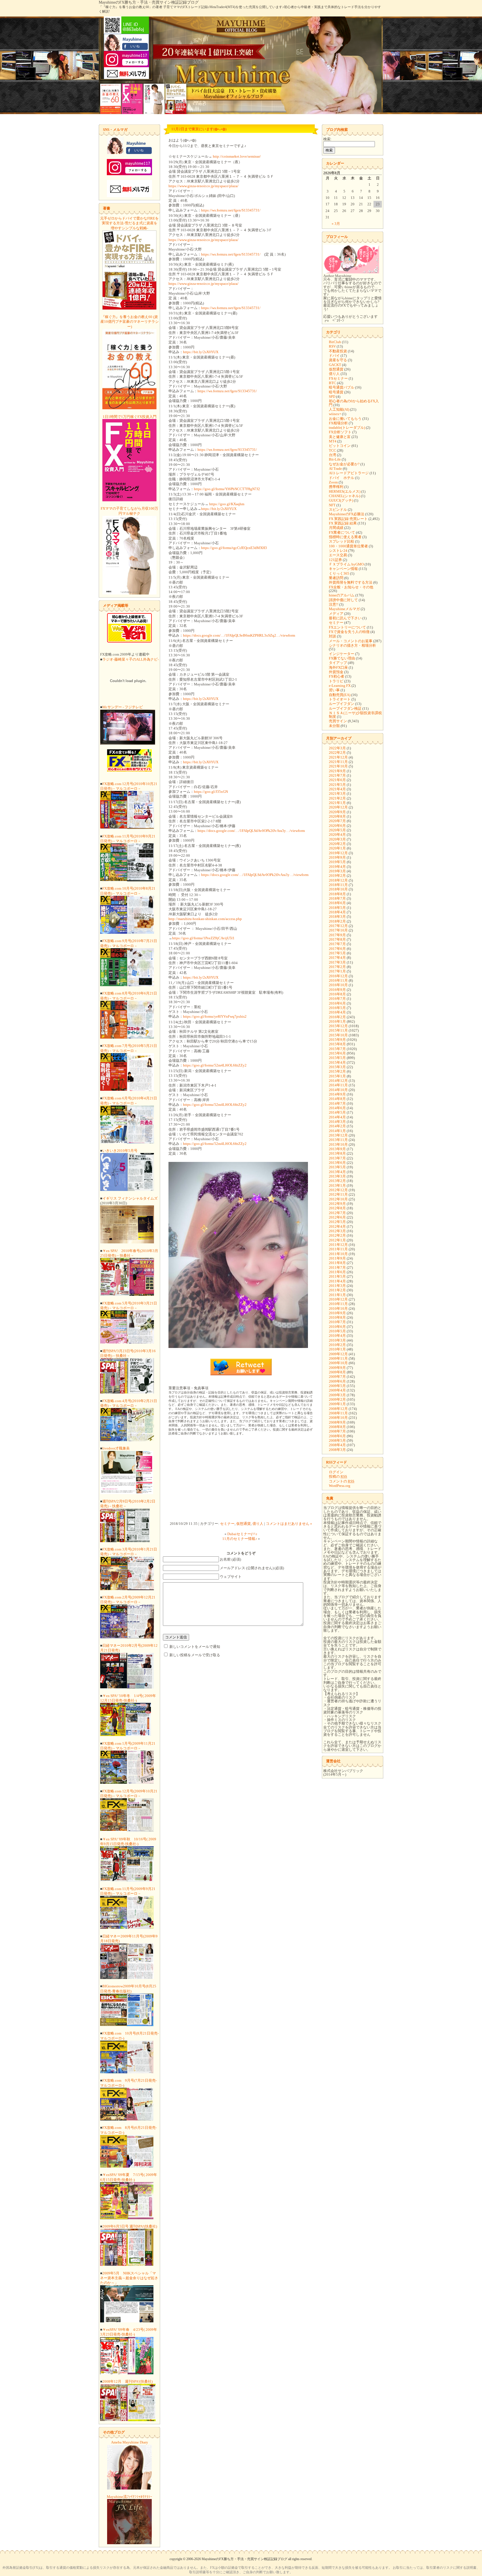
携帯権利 (336, 487)
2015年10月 (338, 1035)
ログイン (336, 1472)
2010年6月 (337, 1327)
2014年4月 (337, 1117)
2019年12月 (338, 853)
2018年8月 (337, 894)
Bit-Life (335, 459)
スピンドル (338, 510)
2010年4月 (337, 1336)
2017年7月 (337, 944)
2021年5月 (337, 785)
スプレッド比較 (342, 541)
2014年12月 (338, 1081)
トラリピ (336, 681)
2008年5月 (337, 1440)
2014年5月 (337, 1112)
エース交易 (338, 555)
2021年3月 (337, 794)
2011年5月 (337, 1276)
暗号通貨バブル (342, 387)
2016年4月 (337, 1012)
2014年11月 (338, 1085)
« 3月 (336, 224)
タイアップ (338, 663)
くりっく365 (339, 573)
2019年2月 (337, 876)
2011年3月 (337, 1286)
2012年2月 (337, 1235)
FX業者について (342, 532)
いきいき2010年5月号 (120, 1151)
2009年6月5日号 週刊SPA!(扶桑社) (130, 2226)
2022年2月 (337, 753)
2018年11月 (338, 885)
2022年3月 (337, 748)
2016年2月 (337, 1017)
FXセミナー (338, 378)
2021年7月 (337, 775)
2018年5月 (337, 908)
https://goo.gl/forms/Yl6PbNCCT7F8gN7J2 (227, 489)
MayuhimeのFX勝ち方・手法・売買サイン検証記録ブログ (149, 2)
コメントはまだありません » (289, 1524)
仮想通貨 (244, 1524)
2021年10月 (338, 766)
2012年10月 (338, 1199)
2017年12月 (338, 926)
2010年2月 (337, 1345)
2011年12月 (338, 1245)
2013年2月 (337, 1181)
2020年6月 (337, 826)
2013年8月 (337, 1153)
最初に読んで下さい (345, 618)
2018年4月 (337, 912)
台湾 (332, 455)
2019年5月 (337, 862)
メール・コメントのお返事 (351, 641)
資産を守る (338, 360)
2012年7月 (337, 1213)
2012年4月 (337, 1226)
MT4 (333, 441)
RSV (332, 346)
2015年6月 (337, 1053)
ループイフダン (342, 704)
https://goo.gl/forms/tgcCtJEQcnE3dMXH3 (234, 548)
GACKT (335, 365)
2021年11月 (338, 762)
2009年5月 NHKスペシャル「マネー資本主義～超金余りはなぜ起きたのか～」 (129, 2278)
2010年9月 (337, 1313)
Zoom (333, 482)
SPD (332, 397)
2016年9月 (337, 990)
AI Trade (335, 469)
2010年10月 (338, 1309)
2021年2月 (337, 798)
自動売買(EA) (340, 695)
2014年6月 (337, 1108)
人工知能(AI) (339, 409)
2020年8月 (337, 816)
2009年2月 (337, 1399)
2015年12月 (338, 1026)
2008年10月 (338, 1418)
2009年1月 (337, 1404)
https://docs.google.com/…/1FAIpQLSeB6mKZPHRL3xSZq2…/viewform (239, 635)
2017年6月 (337, 949)
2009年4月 (337, 1390)
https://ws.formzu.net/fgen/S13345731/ (231, 210)
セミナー (227, 1524)
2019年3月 (337, 871)
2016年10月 (338, 985)
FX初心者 (337, 676)
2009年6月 (337, 1381)
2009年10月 (338, 1363)
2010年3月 (337, 1340)
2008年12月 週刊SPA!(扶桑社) (127, 2381)
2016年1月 (337, 1021)
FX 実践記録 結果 (343, 523)
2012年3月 (337, 1231)
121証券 (335, 560)
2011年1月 (337, 1295)
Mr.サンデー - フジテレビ (123, 707)
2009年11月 (338, 1358)
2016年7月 (337, 999)
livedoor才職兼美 (116, 1448)
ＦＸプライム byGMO (346, 564)
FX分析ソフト (340, 432)
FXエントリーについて (347, 627)
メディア (336, 614)
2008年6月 (337, 1436)
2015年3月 (337, 1067)
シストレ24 (338, 551)
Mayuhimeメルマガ (344, 609)
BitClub (335, 342)
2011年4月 (337, 1281)
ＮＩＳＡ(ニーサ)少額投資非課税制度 (355, 715)
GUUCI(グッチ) (341, 500)
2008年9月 (337, 1422)
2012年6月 (337, 1217)
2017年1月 (337, 971)
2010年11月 (338, 1304)
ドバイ (334, 356)
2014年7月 (337, 1103)
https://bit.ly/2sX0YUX (201, 352)
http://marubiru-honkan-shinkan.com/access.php (205, 919)
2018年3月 (337, 917)
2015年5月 (337, 1058)
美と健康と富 (340, 437)
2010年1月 (337, 1349)
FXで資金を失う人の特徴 (349, 632)
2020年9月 (337, 812)
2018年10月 (338, 889)
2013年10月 (338, 1144)
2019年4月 (337, 867)
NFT (332, 505)
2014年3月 (337, 1122)
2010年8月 (337, 1317)
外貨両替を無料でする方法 (351, 582)
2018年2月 (337, 921)
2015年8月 (337, 1044)
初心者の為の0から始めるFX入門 (354, 403)
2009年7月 (337, 1377)
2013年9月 (337, 1149)
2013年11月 (338, 1140)
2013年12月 (338, 1135)
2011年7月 (337, 1267)
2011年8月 (337, 1263)
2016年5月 (337, 1008)
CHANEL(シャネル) (344, 496)
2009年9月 (337, 1368)
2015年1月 (337, 1076)
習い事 (334, 690)
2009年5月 (337, 1386)
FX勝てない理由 (342, 658)
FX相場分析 (338, 423)
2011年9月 (337, 1258)
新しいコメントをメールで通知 (195, 1647)
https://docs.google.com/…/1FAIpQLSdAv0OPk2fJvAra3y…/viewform (251, 831)
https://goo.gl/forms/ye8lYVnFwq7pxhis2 (215, 1016)
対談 (332, 636)
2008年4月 (337, 1445)
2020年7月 (337, 821)
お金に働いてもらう (345, 419)
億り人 (258, 1524)
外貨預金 (336, 672)
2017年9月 (337, 935)
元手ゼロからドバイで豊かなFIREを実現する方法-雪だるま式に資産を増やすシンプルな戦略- (129, 223)
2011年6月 (337, 1272)
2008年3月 (337, 1450)
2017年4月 (337, 958)
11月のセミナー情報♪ (240, 1539)
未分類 (334, 726)
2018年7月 (337, 898)
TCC (332, 450)
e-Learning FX (340, 686)
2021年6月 (337, 780)
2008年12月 (338, 1409)
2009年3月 (337, 1395)
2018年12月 (338, 880)
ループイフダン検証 (345, 708)
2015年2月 (337, 1071)
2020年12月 (338, 807)
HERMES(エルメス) (345, 491)
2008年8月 (337, 1427)
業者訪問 (336, 578)
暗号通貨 (336, 392)
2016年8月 (337, 994)
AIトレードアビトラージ (349, 473)
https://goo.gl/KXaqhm (227, 504)
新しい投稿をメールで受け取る (195, 1655)
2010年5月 (337, 1331)
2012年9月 (337, 1204)
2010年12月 (338, 1299)
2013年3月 (337, 1176)
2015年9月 (337, 1040)
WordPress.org (340, 1486)
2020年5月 (337, 830)
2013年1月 (337, 1185)
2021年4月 (337, 789)
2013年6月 (337, 1163)
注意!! (334, 604)
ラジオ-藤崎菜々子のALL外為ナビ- (131, 659)
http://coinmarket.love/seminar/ (237, 156)
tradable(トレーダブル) (347, 428)
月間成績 (336, 528)
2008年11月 (338, 1413)
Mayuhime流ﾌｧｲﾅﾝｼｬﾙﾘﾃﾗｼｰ (130, 2497)
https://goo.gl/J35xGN (211, 792)
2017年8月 (337, 939)
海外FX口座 (338, 667)
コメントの (342, 1481)
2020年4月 (337, 835)
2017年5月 (337, 953)
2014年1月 (337, 1131)
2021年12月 (338, 757)
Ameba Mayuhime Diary (130, 2442)
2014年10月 (338, 1090)
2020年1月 (337, 848)
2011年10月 (338, 1254)
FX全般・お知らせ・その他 (351, 587)
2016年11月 (338, 980)
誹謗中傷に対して (343, 600)
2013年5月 (337, 1167)
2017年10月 (338, 930)
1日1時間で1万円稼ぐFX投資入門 (130, 417)
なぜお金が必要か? (344, 464)
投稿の (338, 1476)
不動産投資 (338, 351)
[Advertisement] (241, 1479)
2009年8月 (337, 1372)
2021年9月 (337, 771)
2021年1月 (337, 803)
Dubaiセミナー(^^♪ (242, 1534)
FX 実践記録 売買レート (348, 519)
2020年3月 (337, 839)
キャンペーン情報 (343, 569)
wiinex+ (335, 414)
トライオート (340, 699)
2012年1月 (337, 1240)
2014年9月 (337, 1094)
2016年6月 (337, 1003)
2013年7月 (337, 1158)
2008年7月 (337, 1431)
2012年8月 (337, 1208)
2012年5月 (337, 1222)
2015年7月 (337, 1049)
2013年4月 (337, 1172)
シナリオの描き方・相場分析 (352, 645)
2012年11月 (338, 1194)
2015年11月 (338, 1030)
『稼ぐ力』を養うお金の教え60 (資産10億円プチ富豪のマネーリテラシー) (130, 322)
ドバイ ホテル (342, 478)
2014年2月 (337, 1126)
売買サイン (338, 721)
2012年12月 (338, 1190)
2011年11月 (338, 1249)
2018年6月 (337, 903)
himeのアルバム (342, 595)
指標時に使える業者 (345, 537)
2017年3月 (337, 962)
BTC (332, 383)
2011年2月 (337, 1290)
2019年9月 (337, 857)
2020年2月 (337, 844)
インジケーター (342, 654)
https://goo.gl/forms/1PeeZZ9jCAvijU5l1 (203, 938)
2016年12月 (338, 976)
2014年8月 (337, 1099)
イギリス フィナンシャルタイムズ (130, 1198)
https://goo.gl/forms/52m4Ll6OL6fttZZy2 (215, 1065)
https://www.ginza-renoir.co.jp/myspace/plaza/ (203, 186)
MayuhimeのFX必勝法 (347, 514)
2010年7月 (337, 1322)
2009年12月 (338, 1354)
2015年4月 (337, 1062)
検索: (327, 139)
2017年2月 (337, 967)
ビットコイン (340, 446)
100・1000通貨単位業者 (348, 546)
